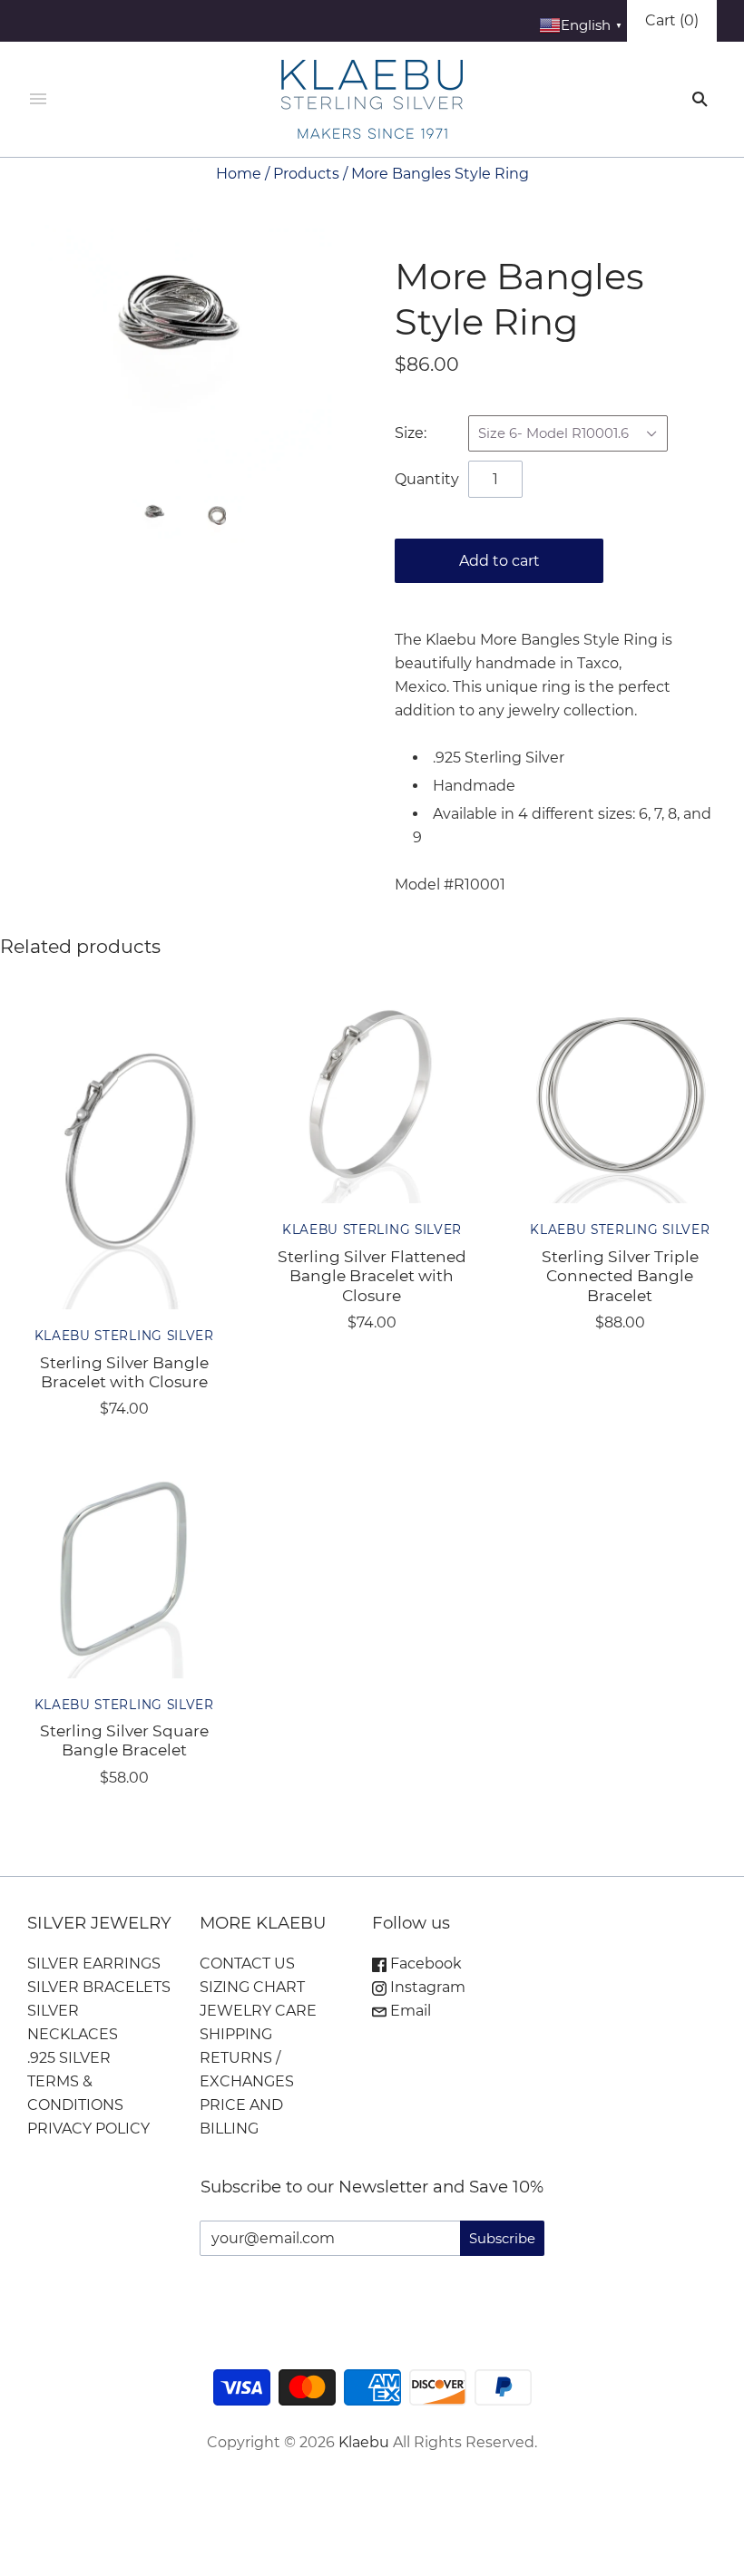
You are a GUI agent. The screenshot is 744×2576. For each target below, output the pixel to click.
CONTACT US (247, 1964)
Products (306, 174)
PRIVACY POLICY (88, 2129)
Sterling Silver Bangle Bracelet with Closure (124, 1372)
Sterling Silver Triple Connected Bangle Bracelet (620, 1276)
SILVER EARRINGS (94, 1964)
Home (239, 174)
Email (409, 2011)
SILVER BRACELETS (99, 1987)
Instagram (426, 1987)
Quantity (427, 479)
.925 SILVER (69, 2058)
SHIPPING (236, 2034)
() (672, 20)
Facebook (424, 1964)
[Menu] (38, 100)
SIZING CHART (252, 1987)
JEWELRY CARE (258, 2011)
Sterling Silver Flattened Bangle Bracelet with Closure (372, 1276)
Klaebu (364, 2442)
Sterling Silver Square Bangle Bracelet (124, 1740)
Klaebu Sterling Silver (124, 1336)
